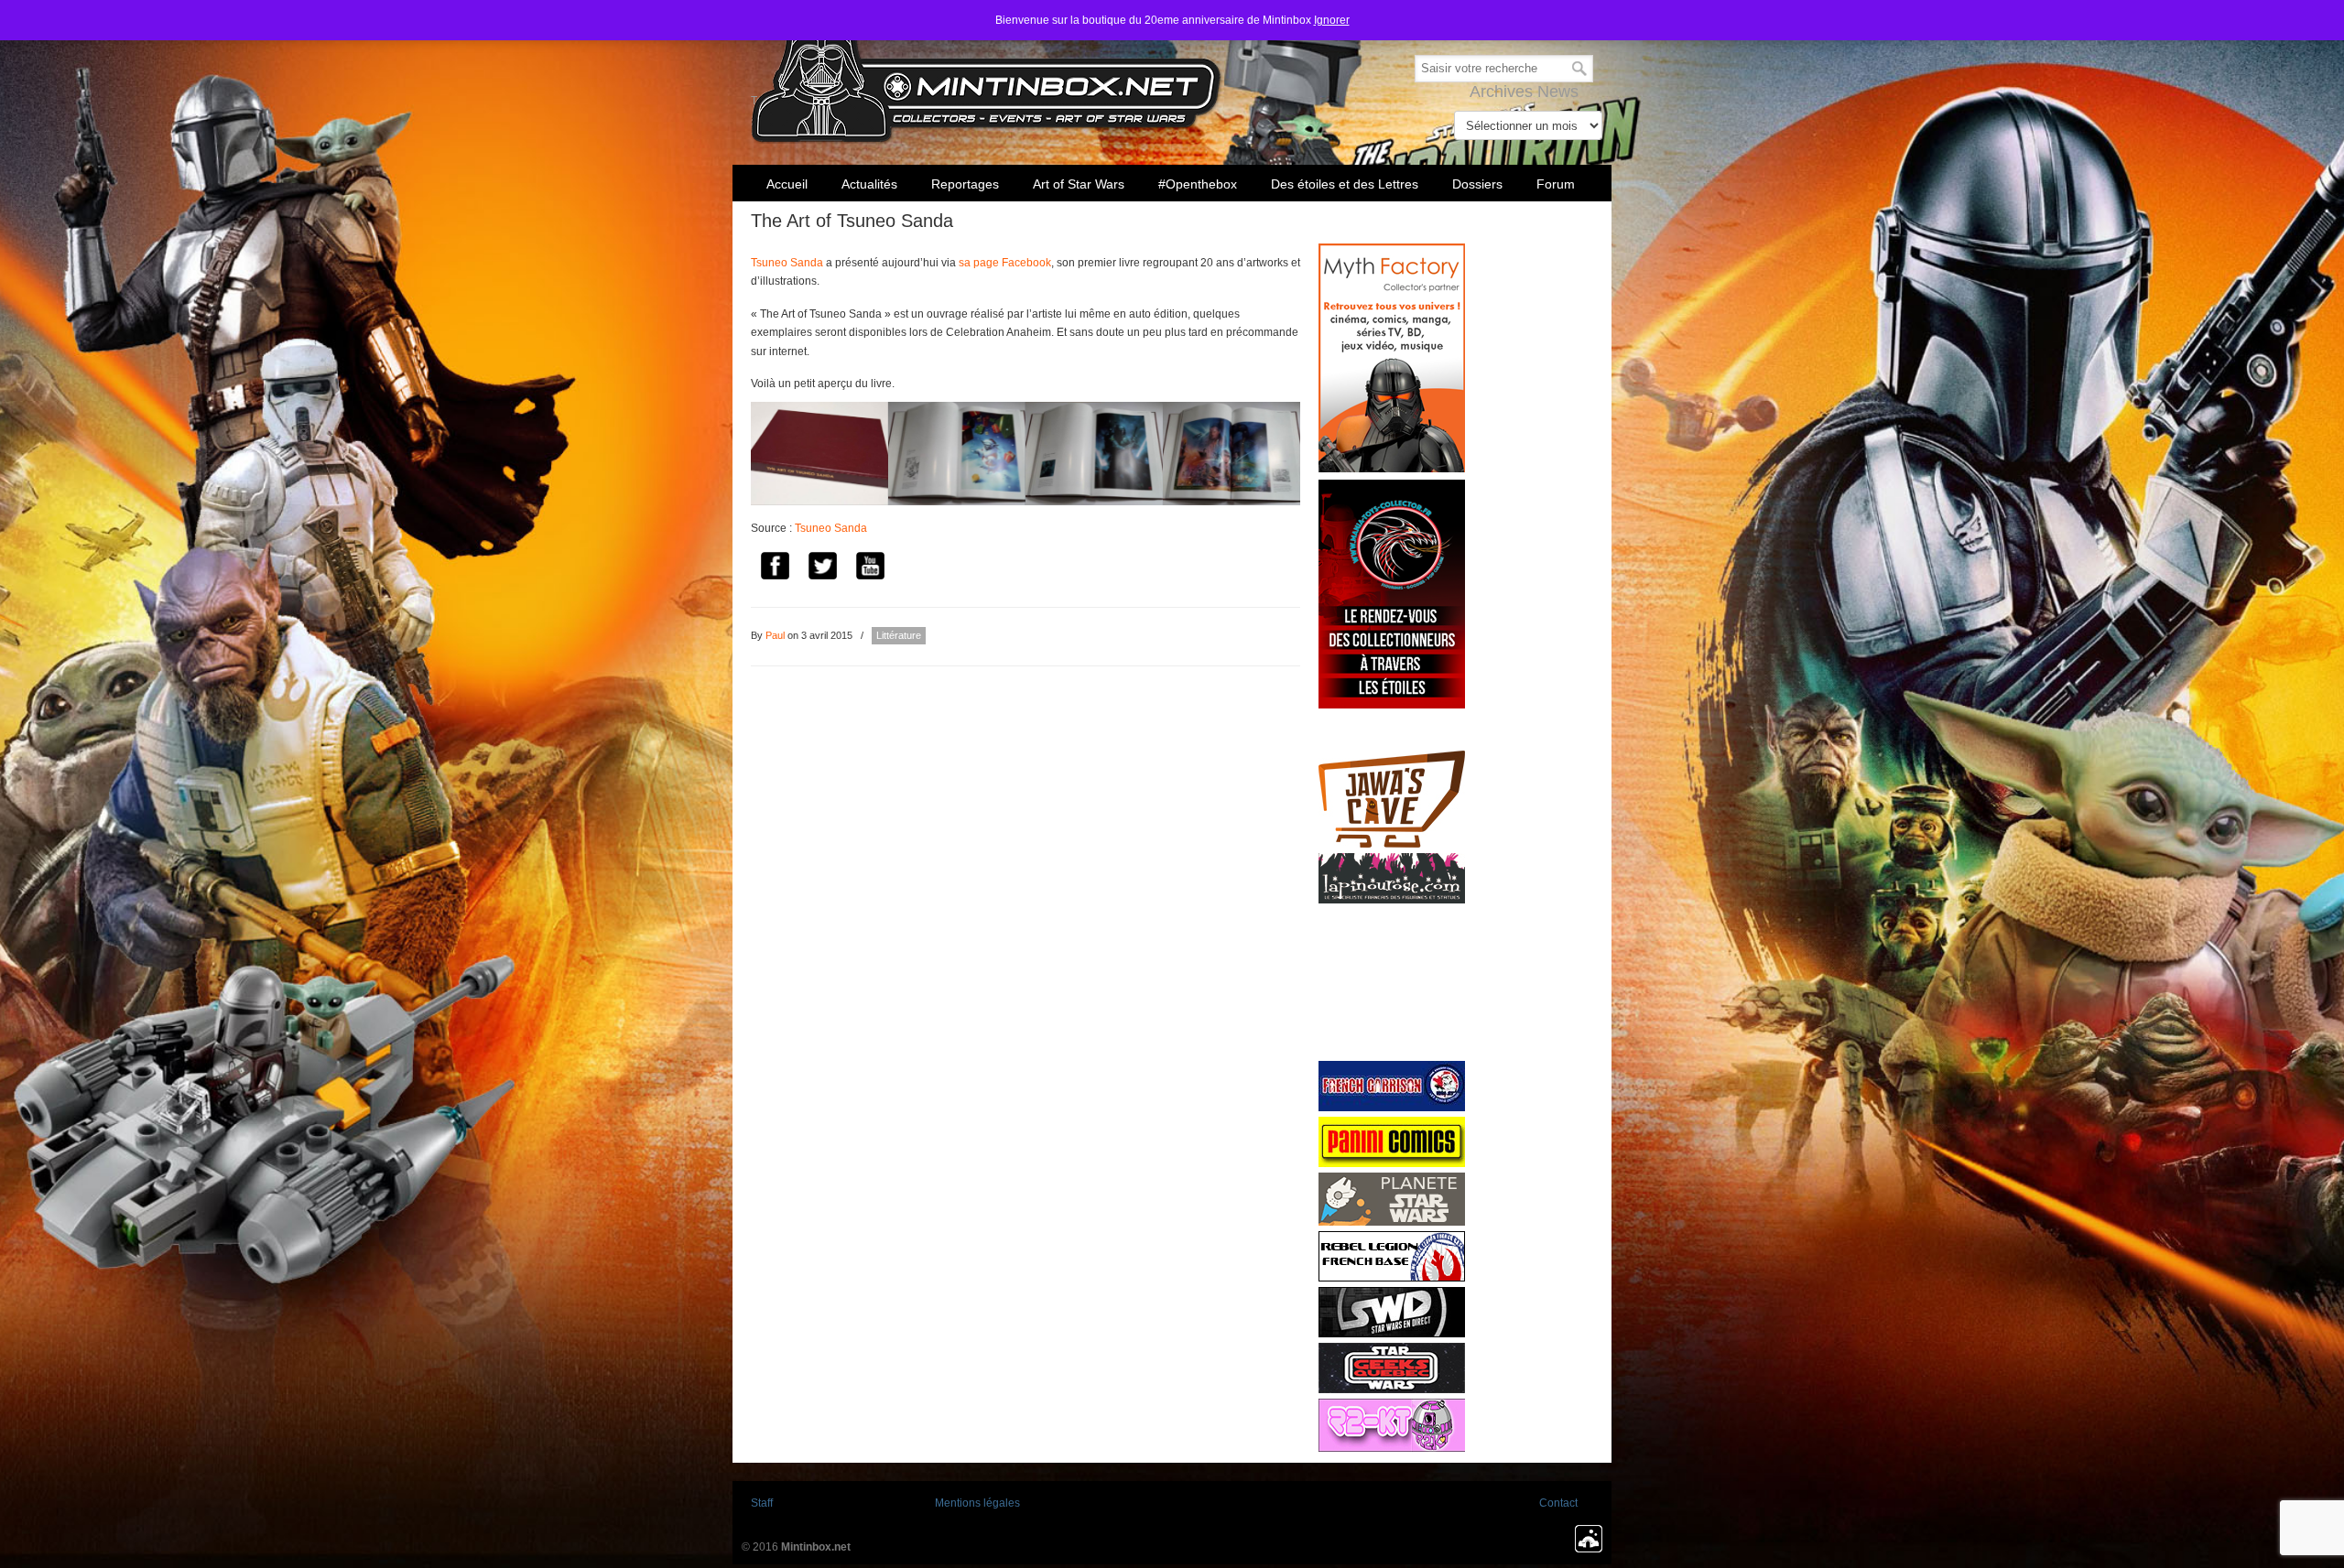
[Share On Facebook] (775, 569)
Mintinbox (987, 75)
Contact (1558, 1503)
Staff (762, 1503)
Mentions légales (977, 1503)
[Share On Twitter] (822, 569)
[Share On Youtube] (870, 569)
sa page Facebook (1005, 263)
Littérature (899, 635)
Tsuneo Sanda (787, 263)
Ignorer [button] (1332, 20)
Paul (775, 635)
